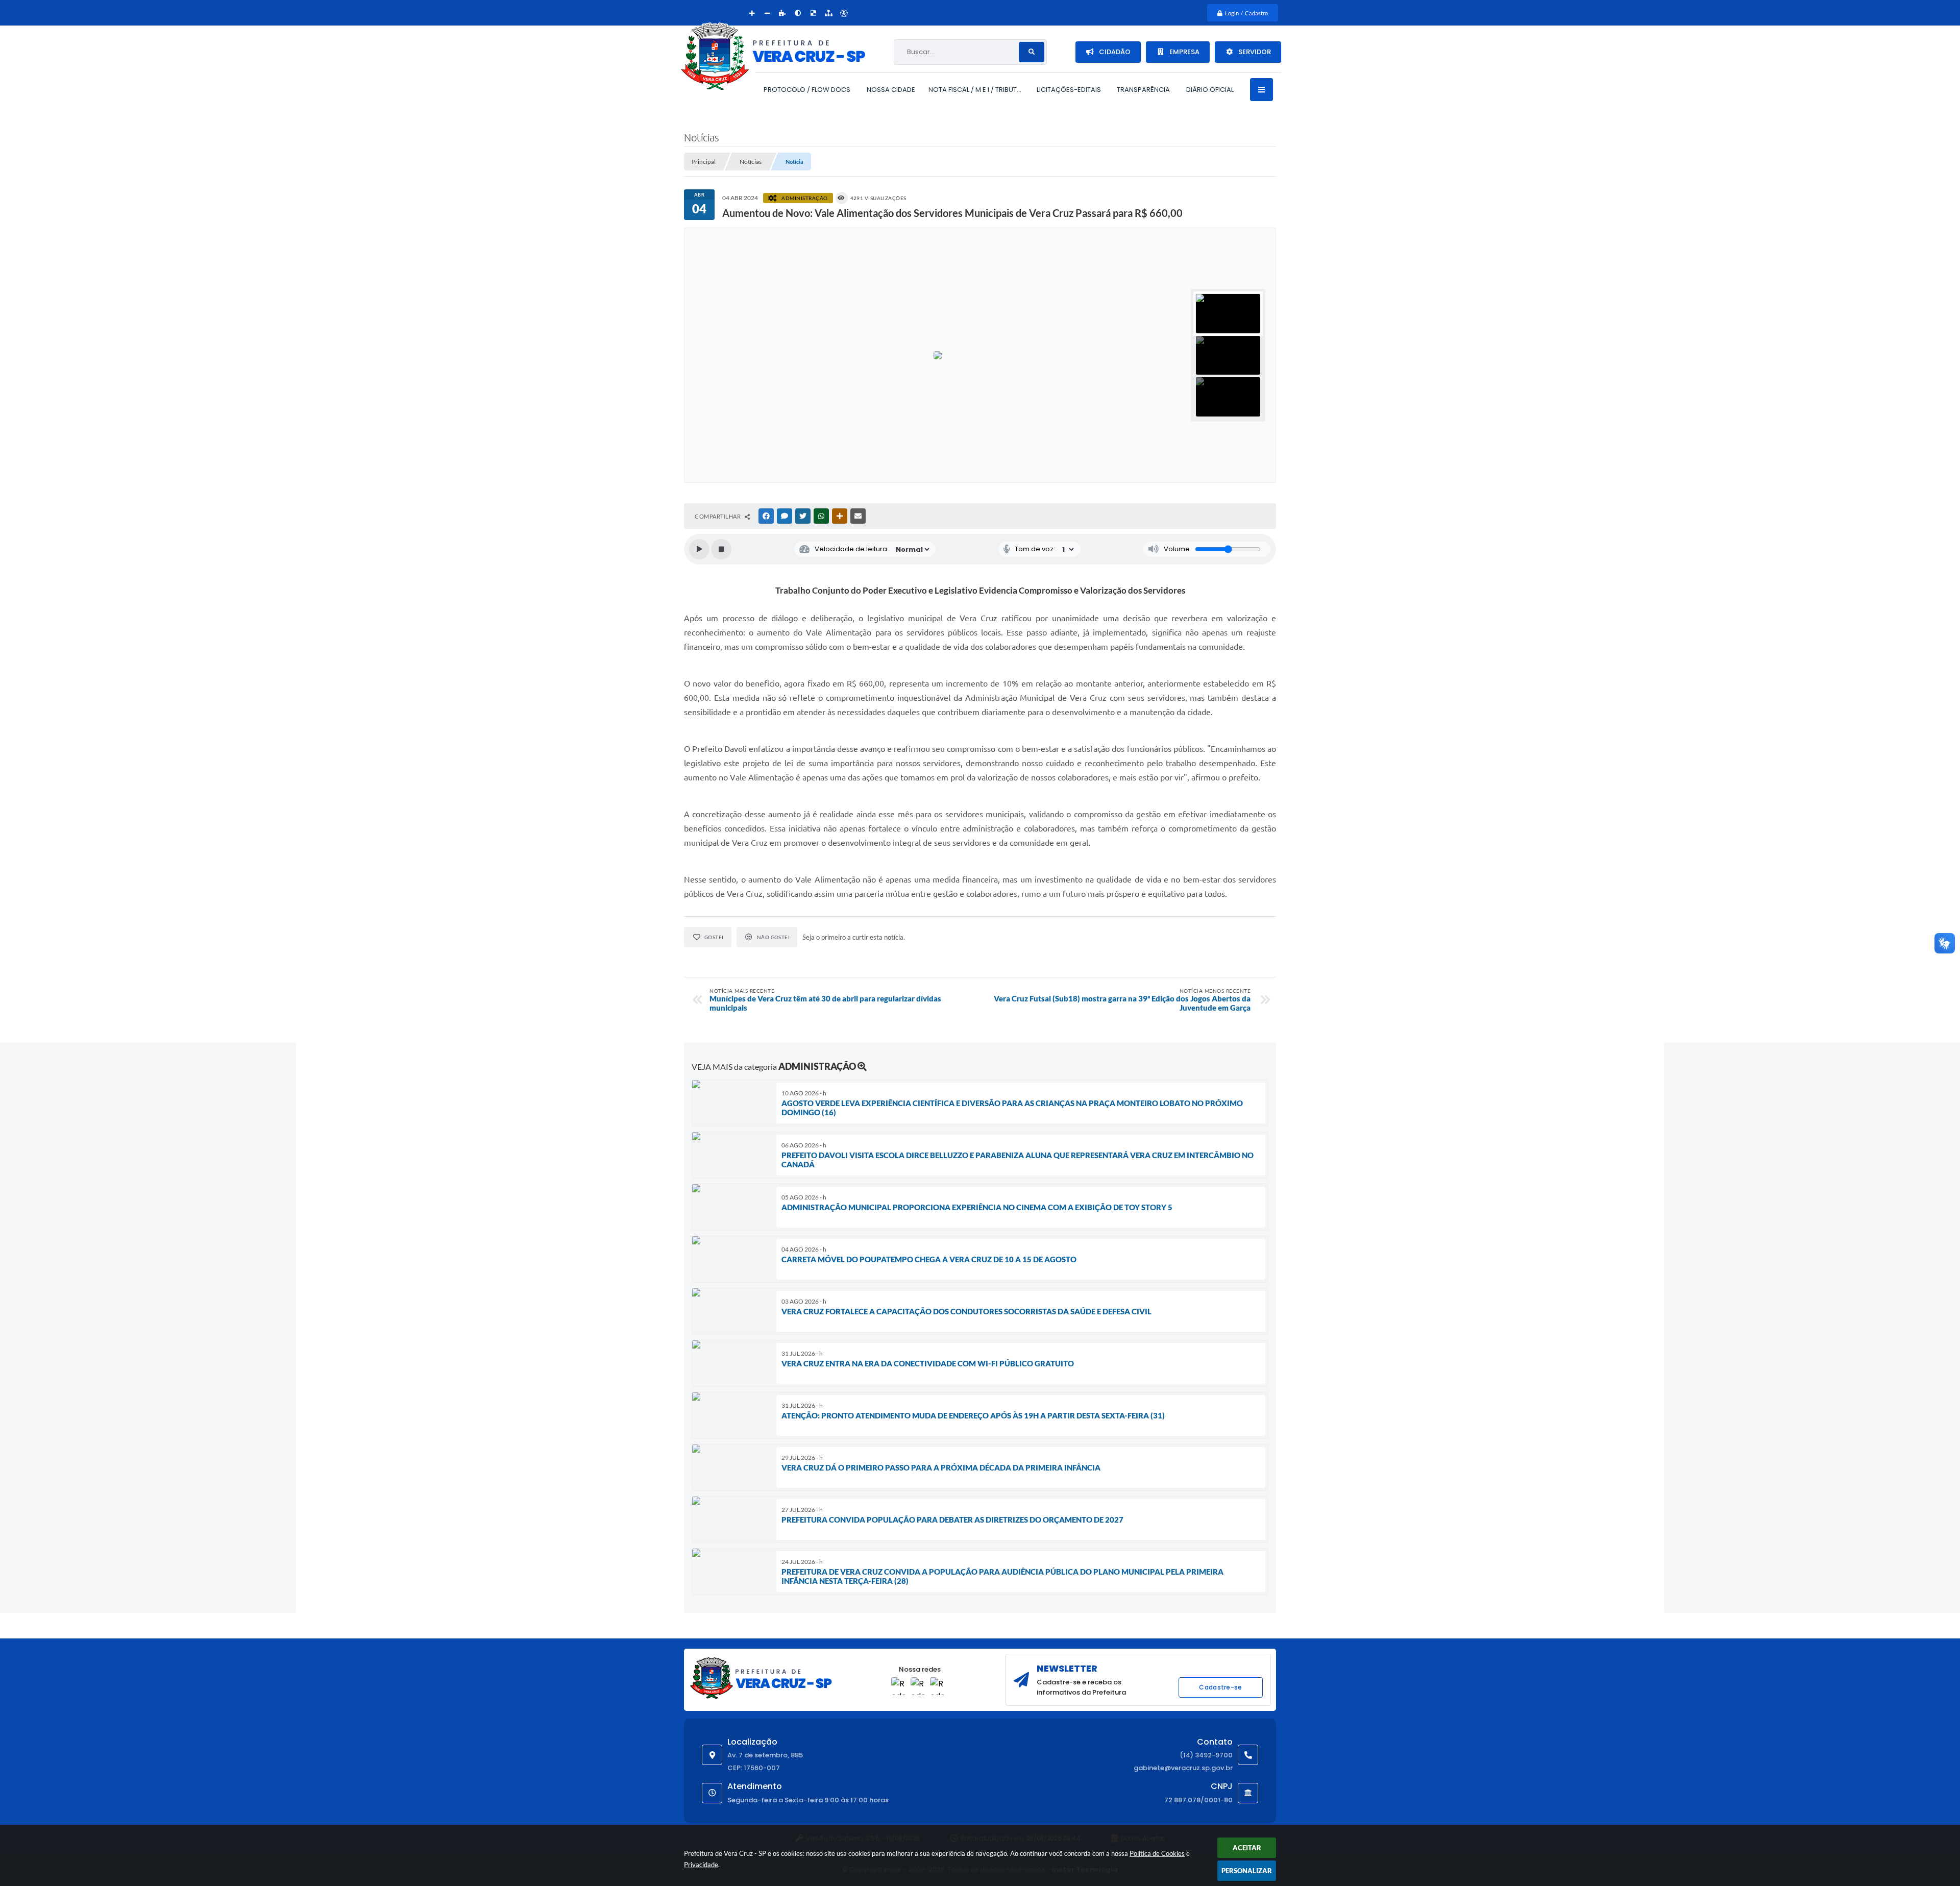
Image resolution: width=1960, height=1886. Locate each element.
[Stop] (721, 549)
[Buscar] (1032, 52)
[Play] (699, 549)
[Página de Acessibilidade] (844, 13)
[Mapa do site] (828, 13)
